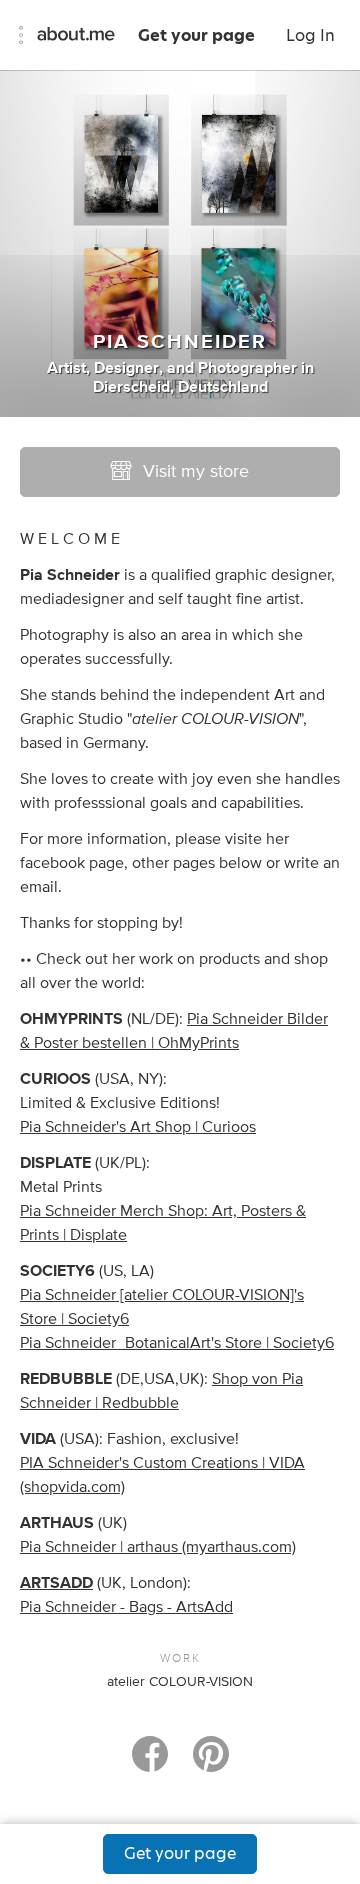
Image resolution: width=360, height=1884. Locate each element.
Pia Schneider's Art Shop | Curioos (138, 1127)
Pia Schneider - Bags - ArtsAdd (126, 1607)
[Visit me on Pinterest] (211, 1763)
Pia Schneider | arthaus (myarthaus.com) (158, 1547)
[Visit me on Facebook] (150, 1763)
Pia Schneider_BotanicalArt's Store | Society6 (177, 1343)
